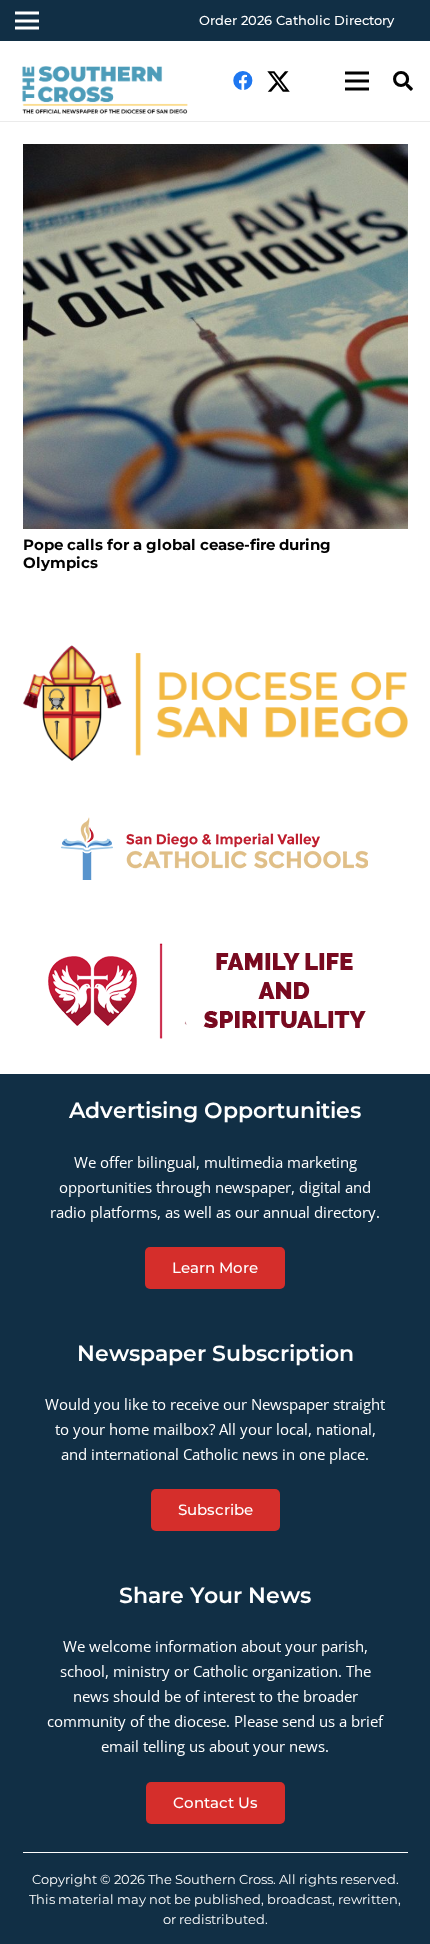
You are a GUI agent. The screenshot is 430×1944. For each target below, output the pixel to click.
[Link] (113, 91)
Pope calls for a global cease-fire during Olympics (177, 553)
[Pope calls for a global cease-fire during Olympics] (215, 336)
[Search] (403, 81)
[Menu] (357, 81)
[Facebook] (243, 81)
